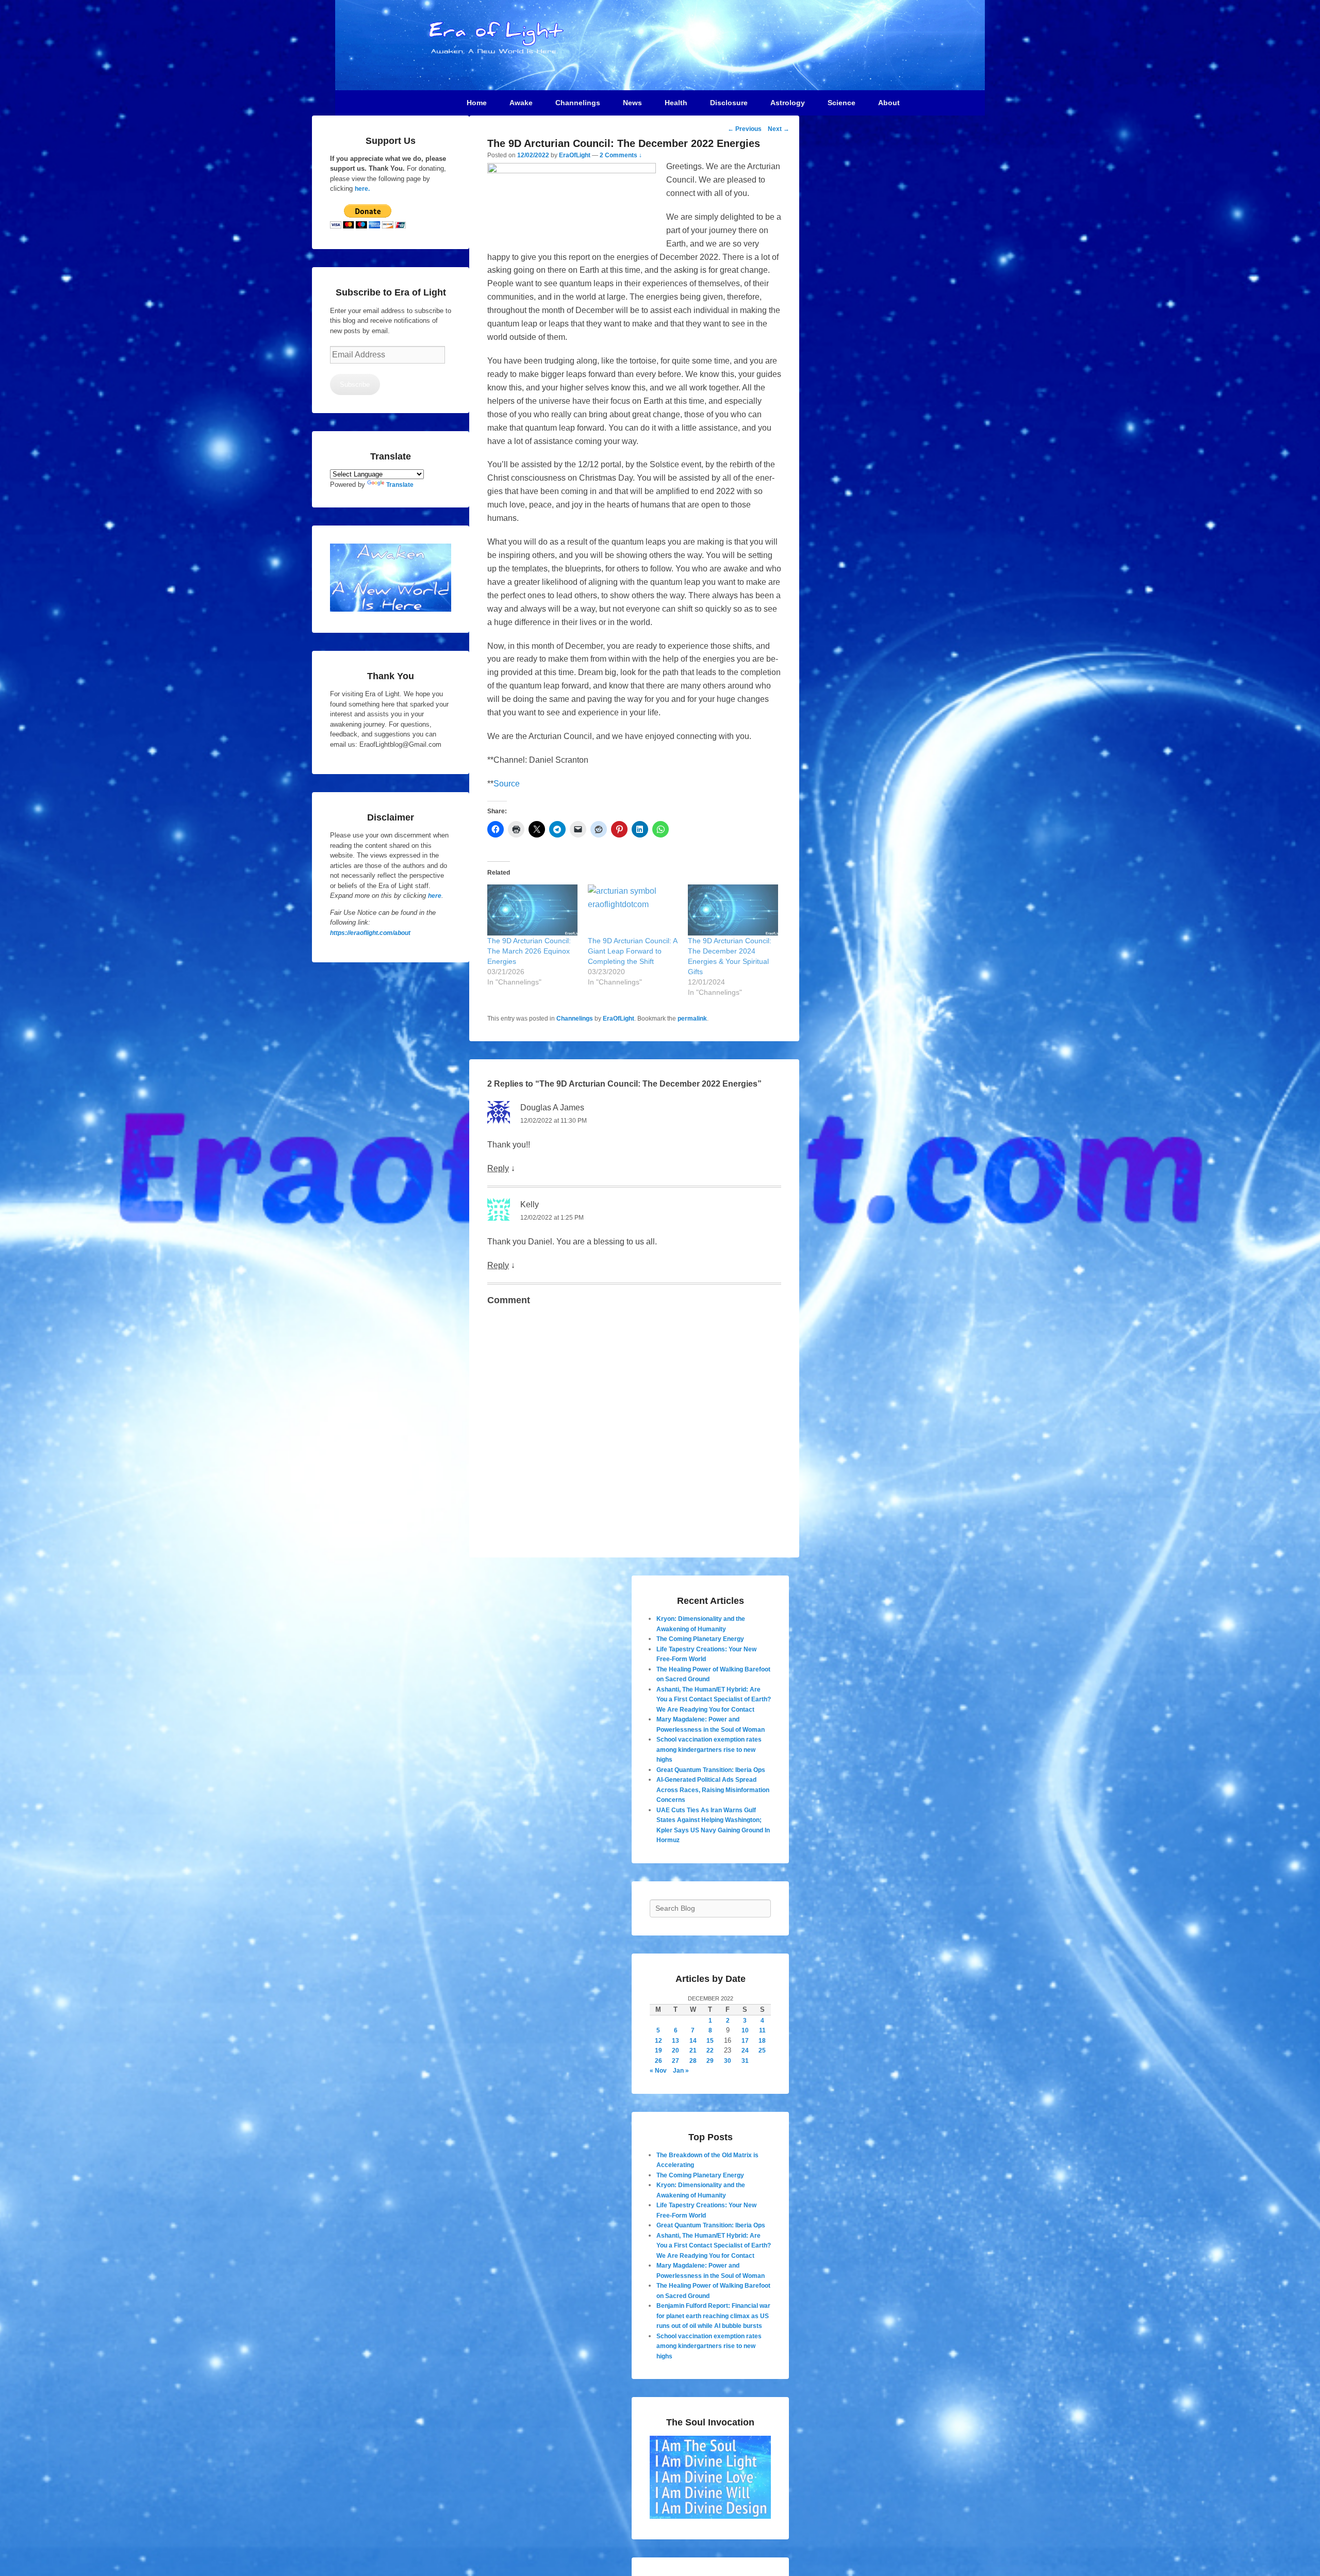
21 (693, 2050)
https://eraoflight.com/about (370, 933)
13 (675, 2041)
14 (693, 2041)
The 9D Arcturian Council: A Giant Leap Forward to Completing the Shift (633, 951)
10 (745, 2030)
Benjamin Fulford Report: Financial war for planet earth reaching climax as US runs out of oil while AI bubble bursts (713, 2316)
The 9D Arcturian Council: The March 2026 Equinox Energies (529, 951)
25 (762, 2050)
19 (658, 2050)
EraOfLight (575, 155)
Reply (498, 1168)
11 (762, 2030)
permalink (692, 1019)
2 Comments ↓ (621, 155)
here (435, 896)
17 (745, 2041)
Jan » (681, 2071)
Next (779, 129)
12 (658, 2041)
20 (675, 2050)
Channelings (575, 1019)
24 (745, 2050)
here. (362, 189)
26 (658, 2061)
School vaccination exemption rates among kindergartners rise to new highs (709, 1750)
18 (762, 2041)
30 (728, 2061)
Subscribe (355, 384)
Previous (745, 129)
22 (710, 2050)
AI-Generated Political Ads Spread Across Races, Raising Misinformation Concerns (713, 1790)
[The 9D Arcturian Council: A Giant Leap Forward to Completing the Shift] (633, 910)
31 (745, 2061)
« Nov (658, 2071)
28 (693, 2061)
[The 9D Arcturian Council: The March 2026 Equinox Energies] (532, 910)
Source (507, 784)
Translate (400, 485)
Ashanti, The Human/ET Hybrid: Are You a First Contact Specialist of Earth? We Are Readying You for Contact (714, 1700)
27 (675, 2061)
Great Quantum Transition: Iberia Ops (711, 1770)
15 (710, 2041)
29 (710, 2061)
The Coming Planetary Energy (700, 1639)
